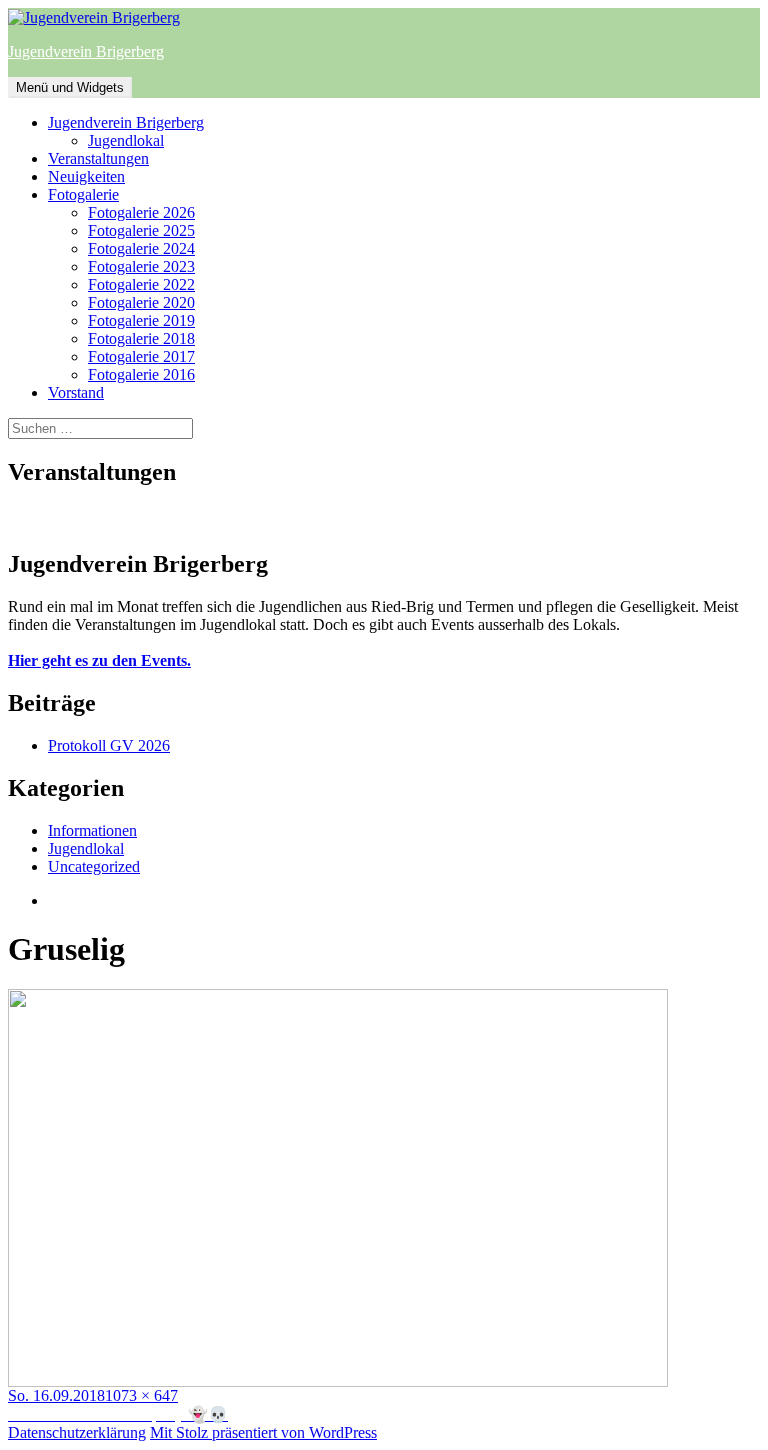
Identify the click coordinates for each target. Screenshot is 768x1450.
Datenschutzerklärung (77, 1432)
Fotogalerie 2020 (141, 302)
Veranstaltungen (98, 158)
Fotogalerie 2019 (141, 320)
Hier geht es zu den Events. (99, 660)
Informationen (92, 830)
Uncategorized (94, 866)
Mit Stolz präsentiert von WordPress (263, 1432)
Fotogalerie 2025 (141, 230)
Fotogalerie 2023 (141, 266)
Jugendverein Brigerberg (86, 51)
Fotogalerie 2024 (141, 248)
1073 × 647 (141, 1395)
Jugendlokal (126, 140)
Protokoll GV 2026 (109, 745)
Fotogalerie (83, 194)
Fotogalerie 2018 (141, 338)
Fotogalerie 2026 (141, 212)
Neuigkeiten (86, 176)
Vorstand (76, 392)
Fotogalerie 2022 (141, 284)
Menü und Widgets (70, 87)
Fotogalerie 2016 (141, 374)
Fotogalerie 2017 (141, 356)
